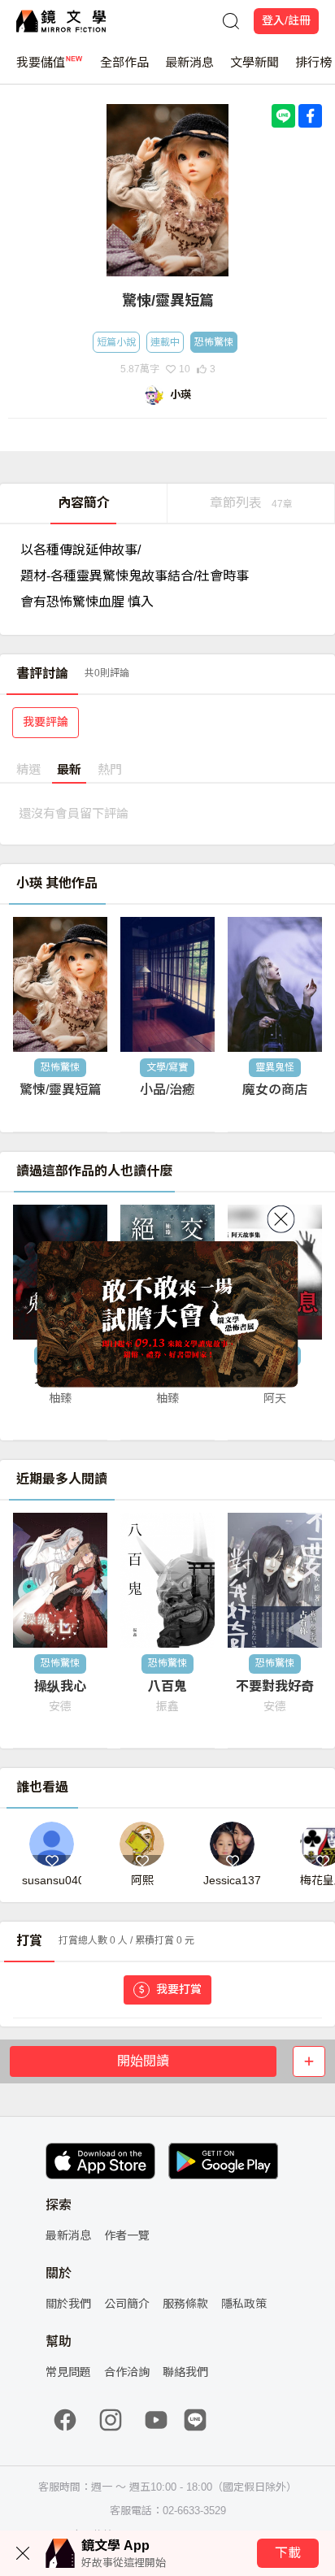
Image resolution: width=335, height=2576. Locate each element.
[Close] (281, 1218)
